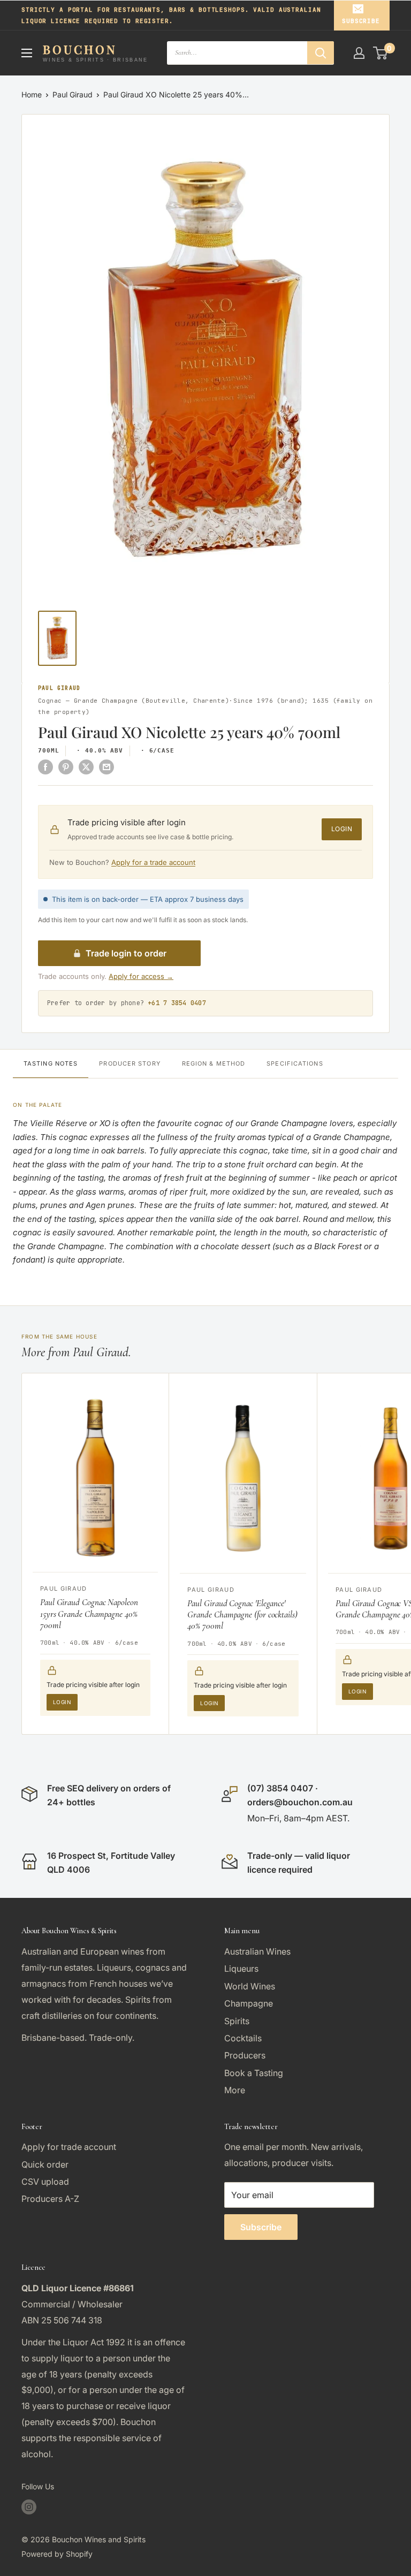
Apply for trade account (69, 2147)
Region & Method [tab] (214, 1063)
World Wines (250, 1986)
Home (32, 94)
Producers (245, 2055)
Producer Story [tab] (130, 1063)
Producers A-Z (50, 2199)
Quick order (45, 2164)
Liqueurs (241, 1969)
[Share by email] (106, 766)
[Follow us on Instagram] (29, 2507)
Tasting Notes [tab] (51, 1063)
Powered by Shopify (57, 2554)
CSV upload (45, 2182)
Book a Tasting (254, 2073)
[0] (381, 53)
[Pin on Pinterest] (66, 766)
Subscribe (361, 21)
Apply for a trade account (153, 862)
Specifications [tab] (295, 1063)
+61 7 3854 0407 (177, 1003)
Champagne (249, 2003)
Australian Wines (257, 1951)
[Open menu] (27, 53)
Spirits (237, 2021)
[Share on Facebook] (45, 766)
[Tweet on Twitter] (86, 766)
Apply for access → (141, 976)
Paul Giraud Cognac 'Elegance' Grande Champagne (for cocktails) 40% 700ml (242, 1615)
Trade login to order (126, 953)
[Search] (321, 53)
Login (342, 829)
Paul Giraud (73, 94)
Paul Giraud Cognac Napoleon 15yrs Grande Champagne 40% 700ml (89, 1614)
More (235, 2090)
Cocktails (243, 2038)
